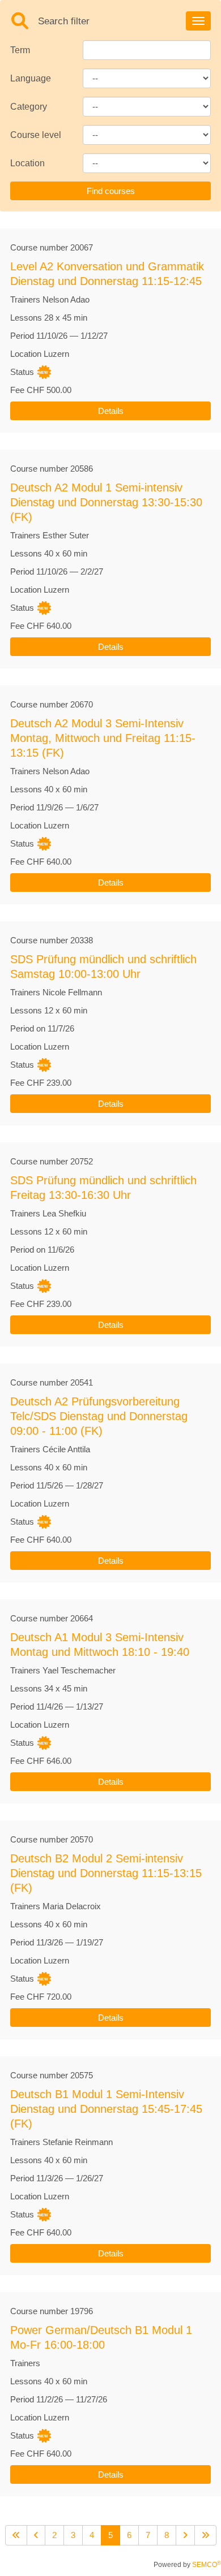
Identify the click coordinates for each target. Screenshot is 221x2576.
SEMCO (207, 2565)
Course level (36, 135)
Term (20, 50)
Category (29, 107)
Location (27, 163)
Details (111, 411)
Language (31, 78)
